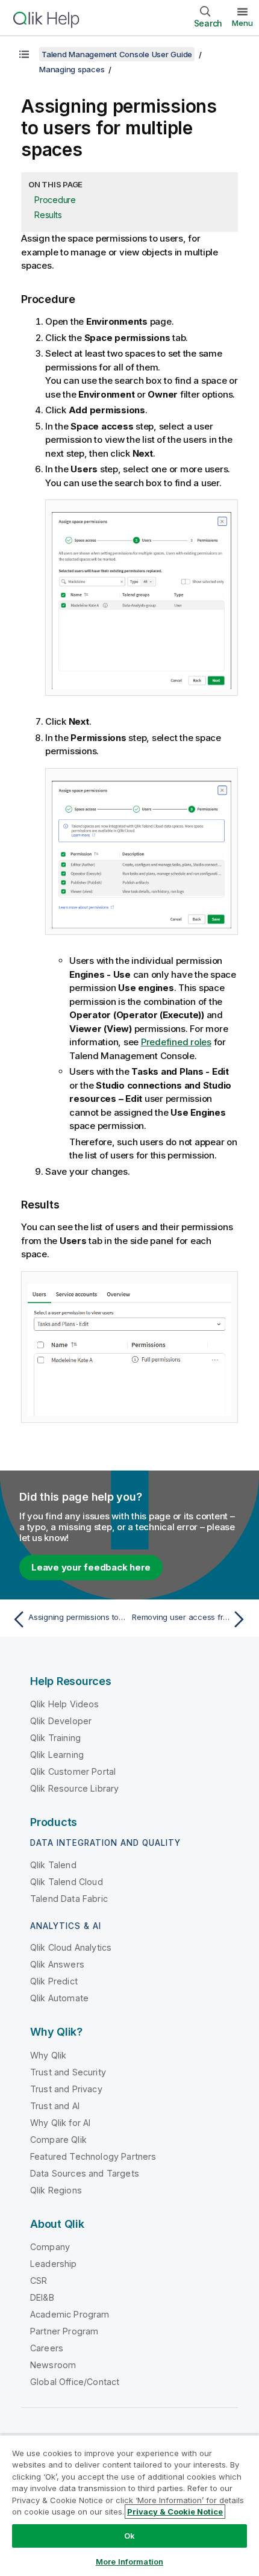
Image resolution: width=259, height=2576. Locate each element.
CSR (39, 2281)
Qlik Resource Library (74, 1788)
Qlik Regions (56, 2190)
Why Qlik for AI (60, 2123)
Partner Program (64, 2331)
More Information (129, 2562)
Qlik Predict (54, 1981)
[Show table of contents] (24, 54)
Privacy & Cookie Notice (175, 2512)
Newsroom (53, 2365)
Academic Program (70, 2314)
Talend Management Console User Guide (117, 54)
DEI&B (42, 2297)
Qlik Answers (57, 1964)
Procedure (55, 200)
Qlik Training (55, 1738)
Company (50, 2247)
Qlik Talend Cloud (67, 1882)
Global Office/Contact (75, 2382)
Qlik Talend (53, 1865)
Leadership (54, 2264)
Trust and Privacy (66, 2089)
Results (48, 215)
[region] (129, 2505)
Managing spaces (72, 69)
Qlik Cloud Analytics (71, 1947)
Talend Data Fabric (69, 1899)
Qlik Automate (59, 1998)
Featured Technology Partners (93, 2156)
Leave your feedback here (91, 1567)
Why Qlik (48, 2055)
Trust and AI (55, 2106)
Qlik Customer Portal (73, 1771)
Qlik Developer (61, 1721)
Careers (47, 2348)
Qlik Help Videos (65, 1704)
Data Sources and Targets (85, 2173)
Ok (129, 2536)
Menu (242, 23)
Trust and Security (68, 2072)
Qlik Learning (57, 1755)
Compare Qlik (58, 2140)
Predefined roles (176, 1042)
